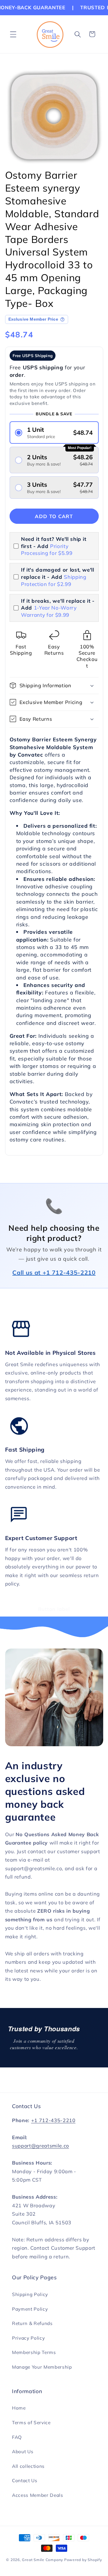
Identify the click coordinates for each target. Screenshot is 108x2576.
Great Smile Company (42, 2560)
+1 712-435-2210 (53, 2120)
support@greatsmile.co (40, 2146)
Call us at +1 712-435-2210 (54, 1272)
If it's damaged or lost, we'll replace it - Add (58, 577)
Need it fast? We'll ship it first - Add (54, 546)
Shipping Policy (30, 2294)
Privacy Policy (28, 2338)
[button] (13, 34)
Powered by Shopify (83, 2560)
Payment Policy (30, 2309)
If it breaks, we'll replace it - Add (58, 608)
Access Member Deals (38, 2495)
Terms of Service (31, 2423)
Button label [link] (54, 1609)
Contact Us (25, 2481)
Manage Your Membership (42, 2367)
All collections (28, 2466)
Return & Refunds (32, 2323)
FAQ (17, 2437)
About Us (23, 2452)
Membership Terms (34, 2352)
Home (19, 2408)
